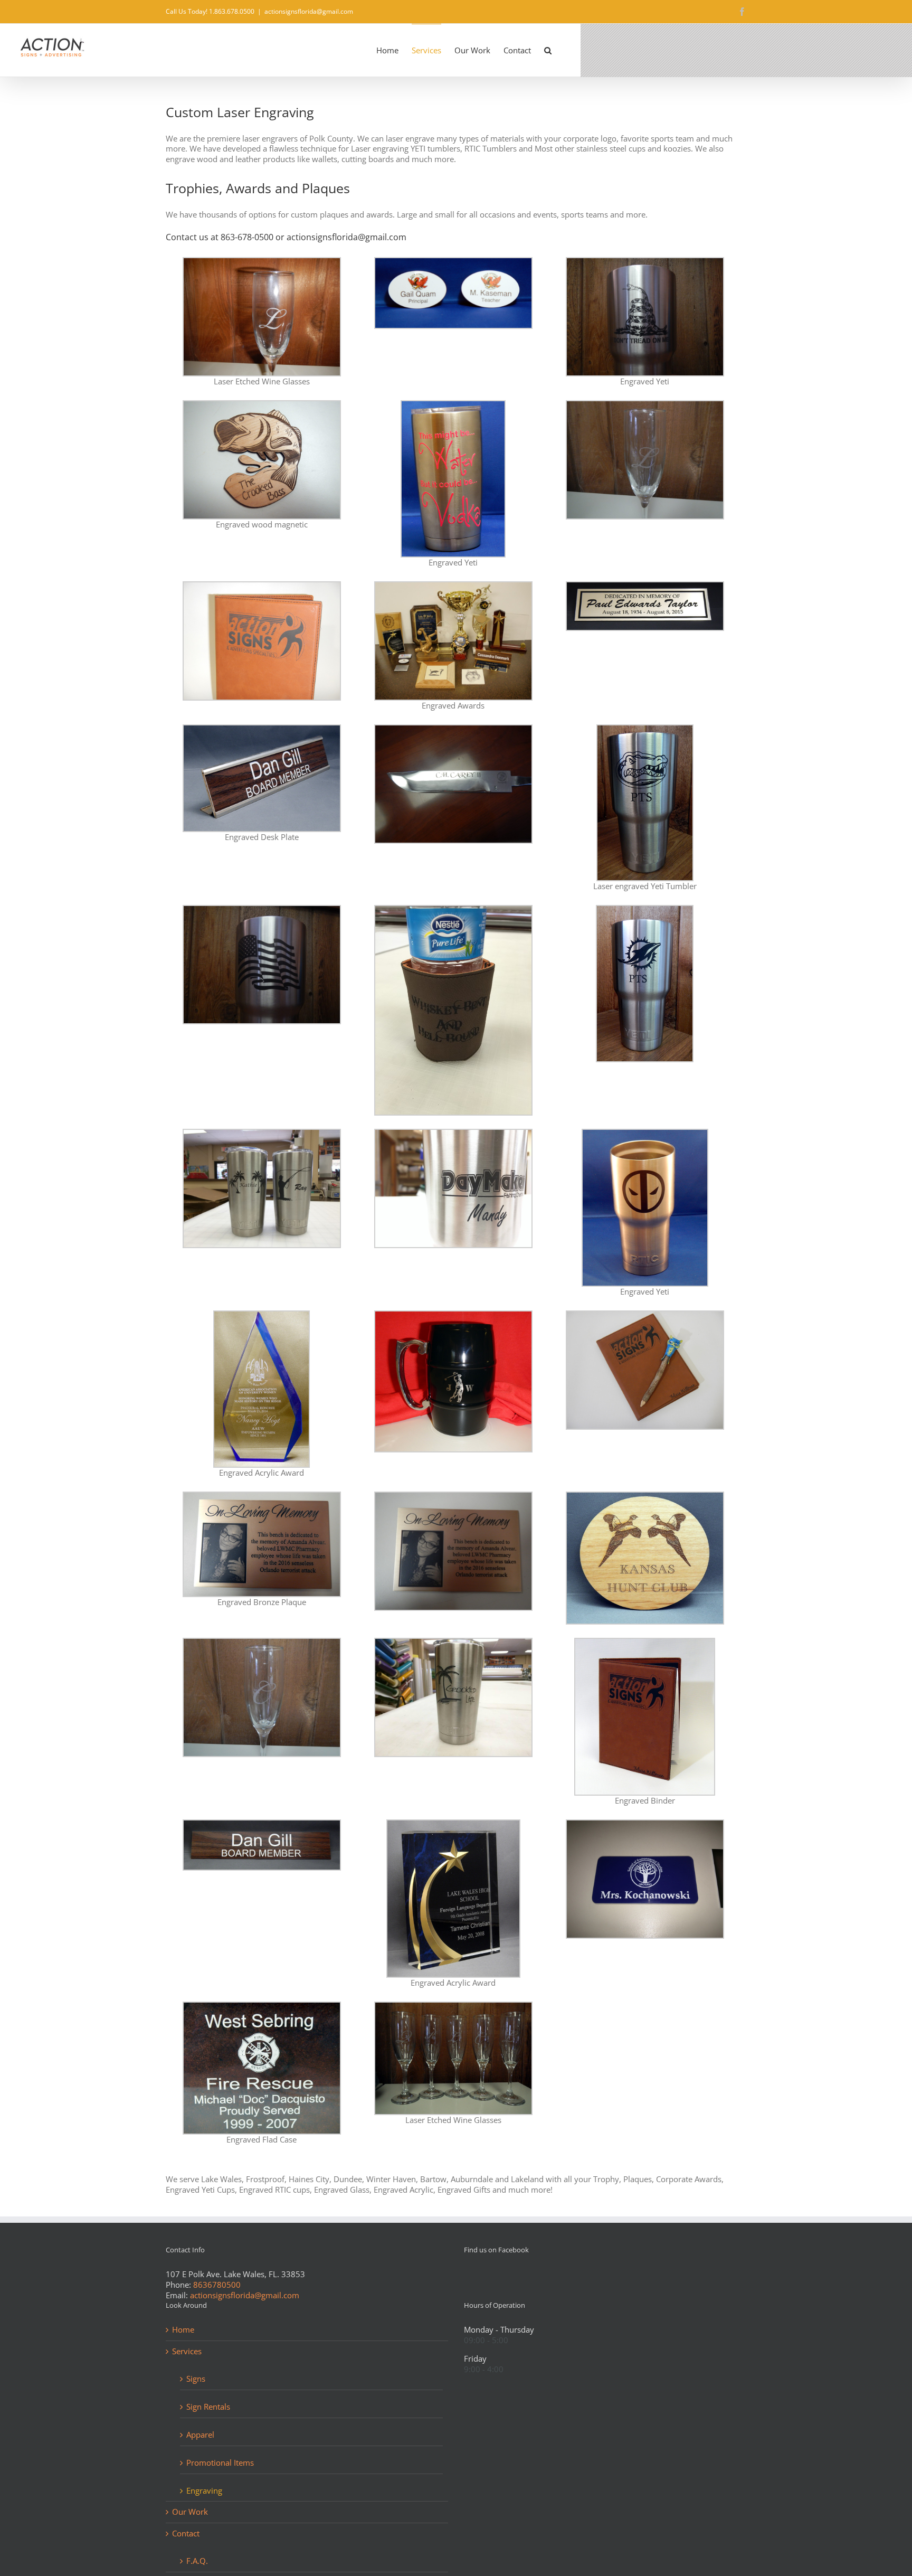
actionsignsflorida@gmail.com (309, 11)
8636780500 (217, 2285)
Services (187, 2351)
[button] (548, 50)
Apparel (200, 2435)
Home (183, 2330)
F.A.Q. (197, 2561)
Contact (186, 2533)
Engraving (204, 2490)
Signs (196, 2379)
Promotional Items (220, 2462)
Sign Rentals (208, 2407)
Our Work (190, 2512)
